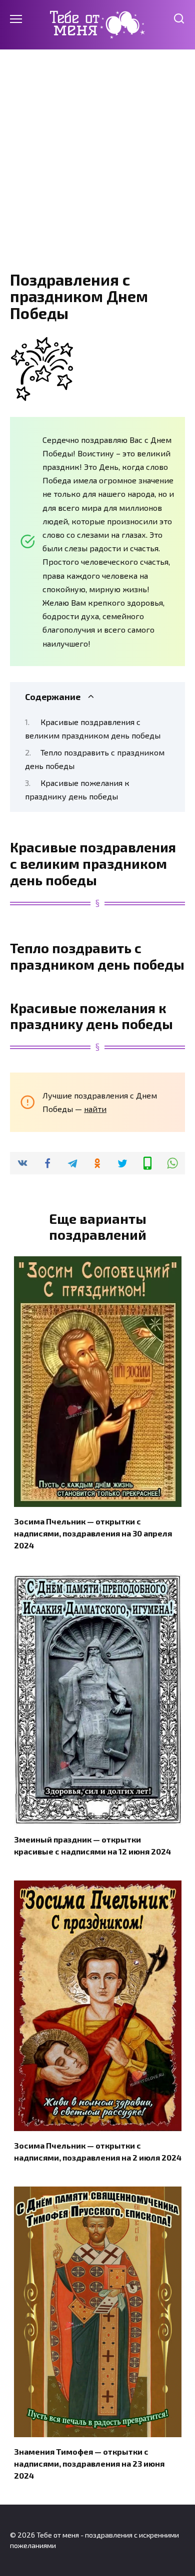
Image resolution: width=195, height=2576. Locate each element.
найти (95, 1109)
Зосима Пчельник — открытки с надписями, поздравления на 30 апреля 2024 (93, 1533)
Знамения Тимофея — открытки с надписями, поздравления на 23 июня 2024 (89, 2463)
